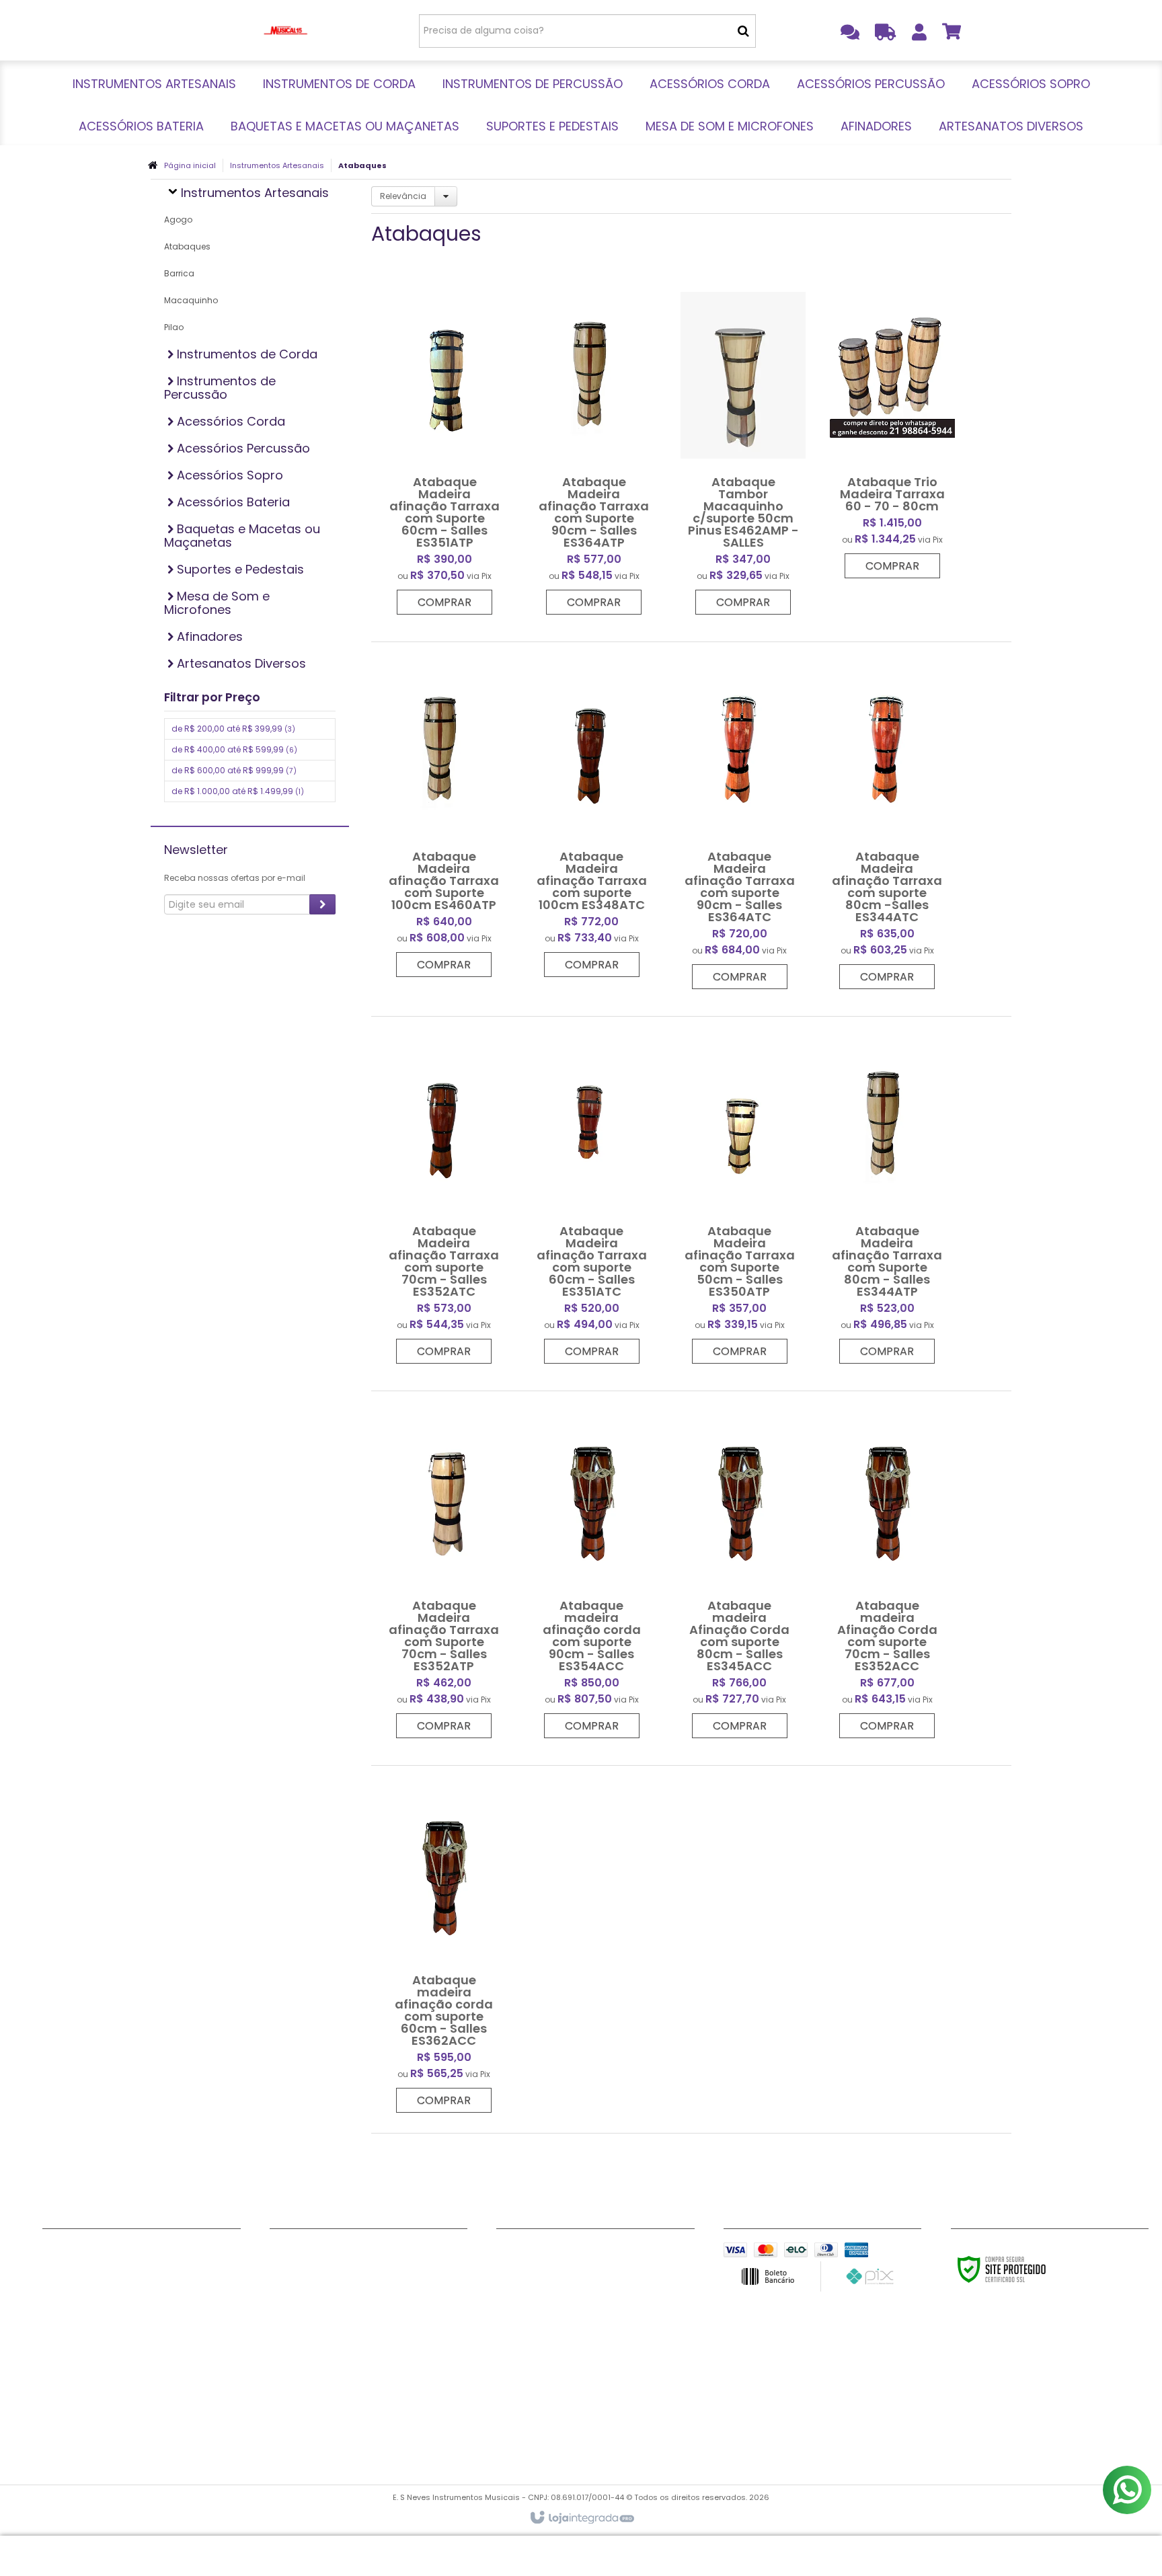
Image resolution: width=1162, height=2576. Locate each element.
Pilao (174, 327)
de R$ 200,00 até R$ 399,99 (233, 729)
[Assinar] (322, 904)
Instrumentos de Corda (327, 2267)
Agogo (178, 220)
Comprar (444, 602)
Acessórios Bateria (316, 2351)
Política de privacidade (99, 2284)
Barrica (179, 273)
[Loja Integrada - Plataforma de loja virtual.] (581, 2518)
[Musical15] (286, 30)
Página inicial (190, 165)
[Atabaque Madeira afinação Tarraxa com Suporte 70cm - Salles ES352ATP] (444, 1571)
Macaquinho (191, 300)
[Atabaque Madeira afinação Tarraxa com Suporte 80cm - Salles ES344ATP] (887, 1197)
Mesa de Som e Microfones (335, 2402)
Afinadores (297, 2419)
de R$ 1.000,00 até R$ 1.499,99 (238, 791)
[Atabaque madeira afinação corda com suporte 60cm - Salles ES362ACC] (444, 1946)
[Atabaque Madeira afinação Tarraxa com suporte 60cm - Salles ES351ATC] (592, 1197)
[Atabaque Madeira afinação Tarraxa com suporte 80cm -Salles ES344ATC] (887, 822)
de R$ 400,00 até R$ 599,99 (234, 749)
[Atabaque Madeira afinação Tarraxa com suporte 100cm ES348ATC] (592, 816)
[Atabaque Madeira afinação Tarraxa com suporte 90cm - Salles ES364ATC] (740, 822)
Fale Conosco (76, 2251)
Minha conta (74, 2267)
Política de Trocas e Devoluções (121, 2301)
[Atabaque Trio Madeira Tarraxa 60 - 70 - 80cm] (892, 430)
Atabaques (187, 246)
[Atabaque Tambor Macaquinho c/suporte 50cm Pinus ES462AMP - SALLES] (743, 448)
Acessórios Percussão (324, 2318)
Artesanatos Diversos (323, 2435)
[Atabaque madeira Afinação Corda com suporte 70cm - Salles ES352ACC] (887, 1571)
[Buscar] (743, 31)
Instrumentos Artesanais (277, 165)
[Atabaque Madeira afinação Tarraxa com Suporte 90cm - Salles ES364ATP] (594, 448)
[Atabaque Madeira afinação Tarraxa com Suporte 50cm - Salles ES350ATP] (740, 1197)
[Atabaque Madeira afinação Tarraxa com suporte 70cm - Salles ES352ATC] (444, 1197)
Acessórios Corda (314, 2301)
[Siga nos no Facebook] (513, 2253)
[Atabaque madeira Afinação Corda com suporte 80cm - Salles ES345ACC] (740, 1571)
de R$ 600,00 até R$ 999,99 (234, 770)
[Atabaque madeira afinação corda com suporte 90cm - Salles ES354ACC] (592, 1571)
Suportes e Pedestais (321, 2385)
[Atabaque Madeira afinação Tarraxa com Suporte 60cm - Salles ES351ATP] (444, 448)
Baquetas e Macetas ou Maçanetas (358, 2368)
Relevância (403, 196)
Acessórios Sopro (313, 2335)
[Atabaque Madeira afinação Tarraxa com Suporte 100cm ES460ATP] (444, 816)
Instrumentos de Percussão (338, 2284)
